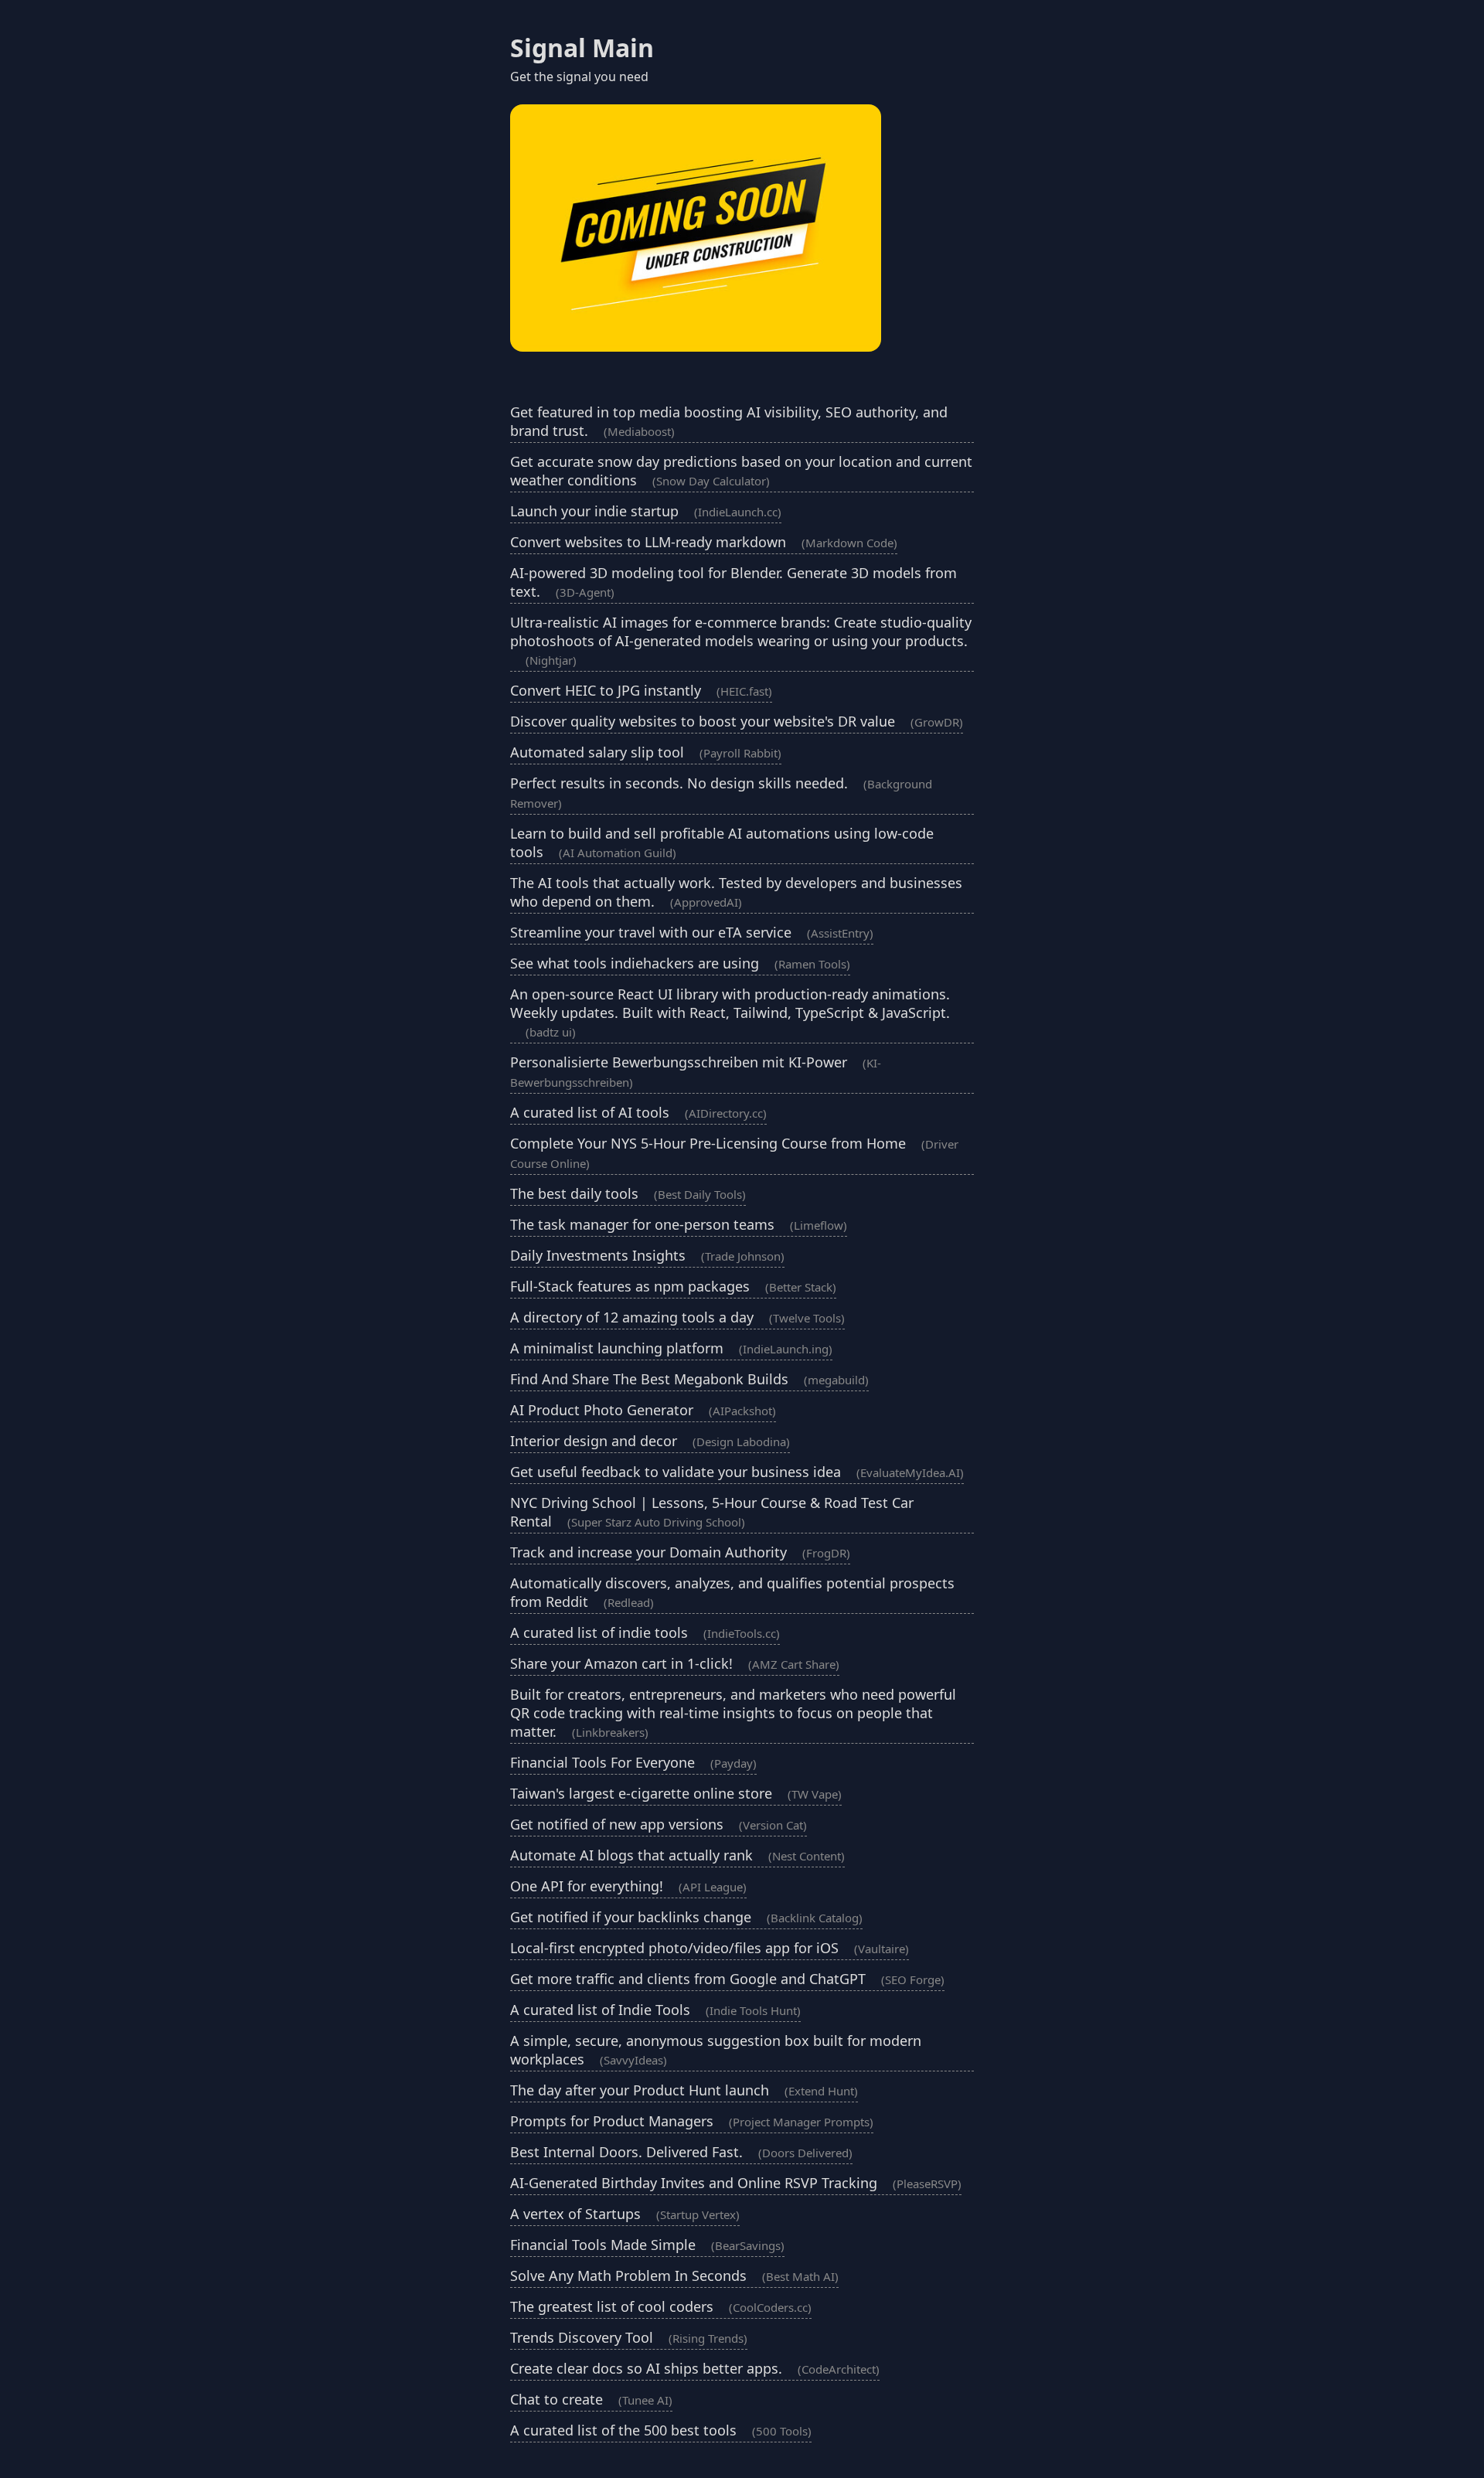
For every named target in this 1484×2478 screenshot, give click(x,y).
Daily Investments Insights (647, 1255)
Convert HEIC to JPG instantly (641, 690)
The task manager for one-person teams (679, 1224)
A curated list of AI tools (638, 1112)
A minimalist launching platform (671, 1348)
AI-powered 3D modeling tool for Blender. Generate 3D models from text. (733, 582)
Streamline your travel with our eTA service (692, 932)
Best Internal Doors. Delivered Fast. (681, 2152)
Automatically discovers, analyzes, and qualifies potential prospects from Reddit (732, 1592)
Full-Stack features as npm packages (673, 1286)
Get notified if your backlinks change (686, 1917)
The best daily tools (628, 1193)
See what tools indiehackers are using (680, 963)
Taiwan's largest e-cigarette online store (676, 1793)
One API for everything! (628, 1886)
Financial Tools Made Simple (647, 2245)
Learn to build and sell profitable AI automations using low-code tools (722, 842)
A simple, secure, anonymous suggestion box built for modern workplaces (716, 2050)
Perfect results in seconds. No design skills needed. (721, 792)
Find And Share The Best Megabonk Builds (689, 1379)
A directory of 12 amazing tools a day (677, 1317)
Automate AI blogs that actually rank (677, 1855)
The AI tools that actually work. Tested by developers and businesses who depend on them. (736, 892)
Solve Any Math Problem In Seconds (674, 2275)
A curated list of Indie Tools (655, 2010)
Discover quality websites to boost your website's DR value (737, 721)
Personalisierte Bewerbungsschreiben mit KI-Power (696, 1071)
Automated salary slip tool (646, 752)
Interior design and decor (650, 1441)
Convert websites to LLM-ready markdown (704, 542)
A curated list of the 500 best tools (661, 2430)
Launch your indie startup (646, 511)
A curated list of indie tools (645, 1632)
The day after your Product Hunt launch (684, 2090)
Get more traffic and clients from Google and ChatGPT (727, 1979)
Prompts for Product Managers (692, 2121)
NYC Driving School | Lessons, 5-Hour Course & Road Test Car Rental (712, 1512)
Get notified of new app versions (659, 1824)
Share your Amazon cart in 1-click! (675, 1663)
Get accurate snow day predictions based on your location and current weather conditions (741, 471)
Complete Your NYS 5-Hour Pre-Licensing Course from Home (734, 1152)
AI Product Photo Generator (643, 1410)
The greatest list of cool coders (661, 2306)
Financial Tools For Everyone (633, 1762)
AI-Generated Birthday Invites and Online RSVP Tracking (736, 2183)
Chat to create (591, 2399)
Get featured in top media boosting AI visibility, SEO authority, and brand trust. (729, 421)
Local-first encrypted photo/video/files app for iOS (710, 1948)
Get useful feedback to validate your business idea (737, 1472)
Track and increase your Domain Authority (680, 1552)
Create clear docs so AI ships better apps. (695, 2368)
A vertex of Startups (625, 2214)
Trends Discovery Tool (629, 2337)
